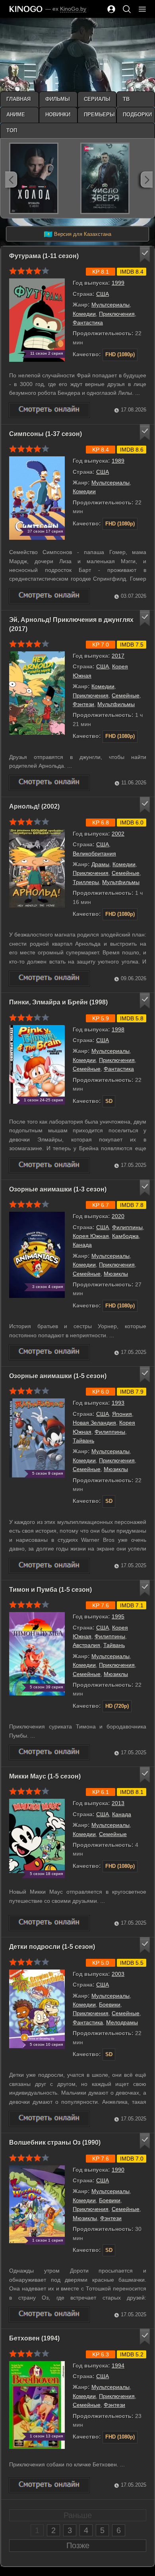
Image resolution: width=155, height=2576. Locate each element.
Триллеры (86, 882)
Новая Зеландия (94, 1423)
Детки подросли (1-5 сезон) (52, 1947)
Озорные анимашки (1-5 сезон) (58, 1376)
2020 (118, 1216)
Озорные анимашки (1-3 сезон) (58, 1189)
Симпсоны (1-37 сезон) (46, 434)
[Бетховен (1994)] (49, 2485)
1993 (118, 1403)
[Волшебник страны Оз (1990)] (49, 2314)
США (103, 294)
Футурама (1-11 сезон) (44, 256)
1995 (118, 1616)
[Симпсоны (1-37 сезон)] (49, 596)
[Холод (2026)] (34, 178)
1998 (118, 1029)
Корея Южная (91, 1236)
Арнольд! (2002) (34, 806)
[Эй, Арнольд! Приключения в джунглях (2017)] (49, 783)
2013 (118, 1803)
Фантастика (88, 322)
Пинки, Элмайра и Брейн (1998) (58, 1002)
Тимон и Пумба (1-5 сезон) (50, 1590)
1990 (118, 2170)
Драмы (100, 864)
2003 (118, 1974)
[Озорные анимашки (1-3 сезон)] (49, 1352)
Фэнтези (83, 704)
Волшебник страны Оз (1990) (55, 2142)
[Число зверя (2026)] (105, 178)
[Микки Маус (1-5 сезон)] (49, 1923)
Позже (78, 2545)
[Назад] (11, 180)
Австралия (86, 1645)
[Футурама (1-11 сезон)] (49, 410)
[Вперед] (147, 180)
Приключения (117, 314)
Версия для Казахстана (77, 234)
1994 (118, 2366)
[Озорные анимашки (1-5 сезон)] (49, 1566)
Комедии (84, 314)
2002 (118, 834)
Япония (122, 1414)
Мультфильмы (116, 704)
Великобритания (94, 854)
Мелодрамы (122, 2022)
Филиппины (127, 1227)
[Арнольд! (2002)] (49, 978)
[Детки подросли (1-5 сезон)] (49, 2119)
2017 (118, 656)
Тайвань (83, 1441)
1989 (118, 461)
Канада (82, 1245)
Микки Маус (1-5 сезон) (45, 1776)
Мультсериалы (110, 305)
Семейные (126, 695)
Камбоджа (125, 1236)
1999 (118, 283)
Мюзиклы (116, 1274)
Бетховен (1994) (34, 2338)
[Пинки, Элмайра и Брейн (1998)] (49, 1165)
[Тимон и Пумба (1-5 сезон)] (49, 1752)
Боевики (110, 2004)
